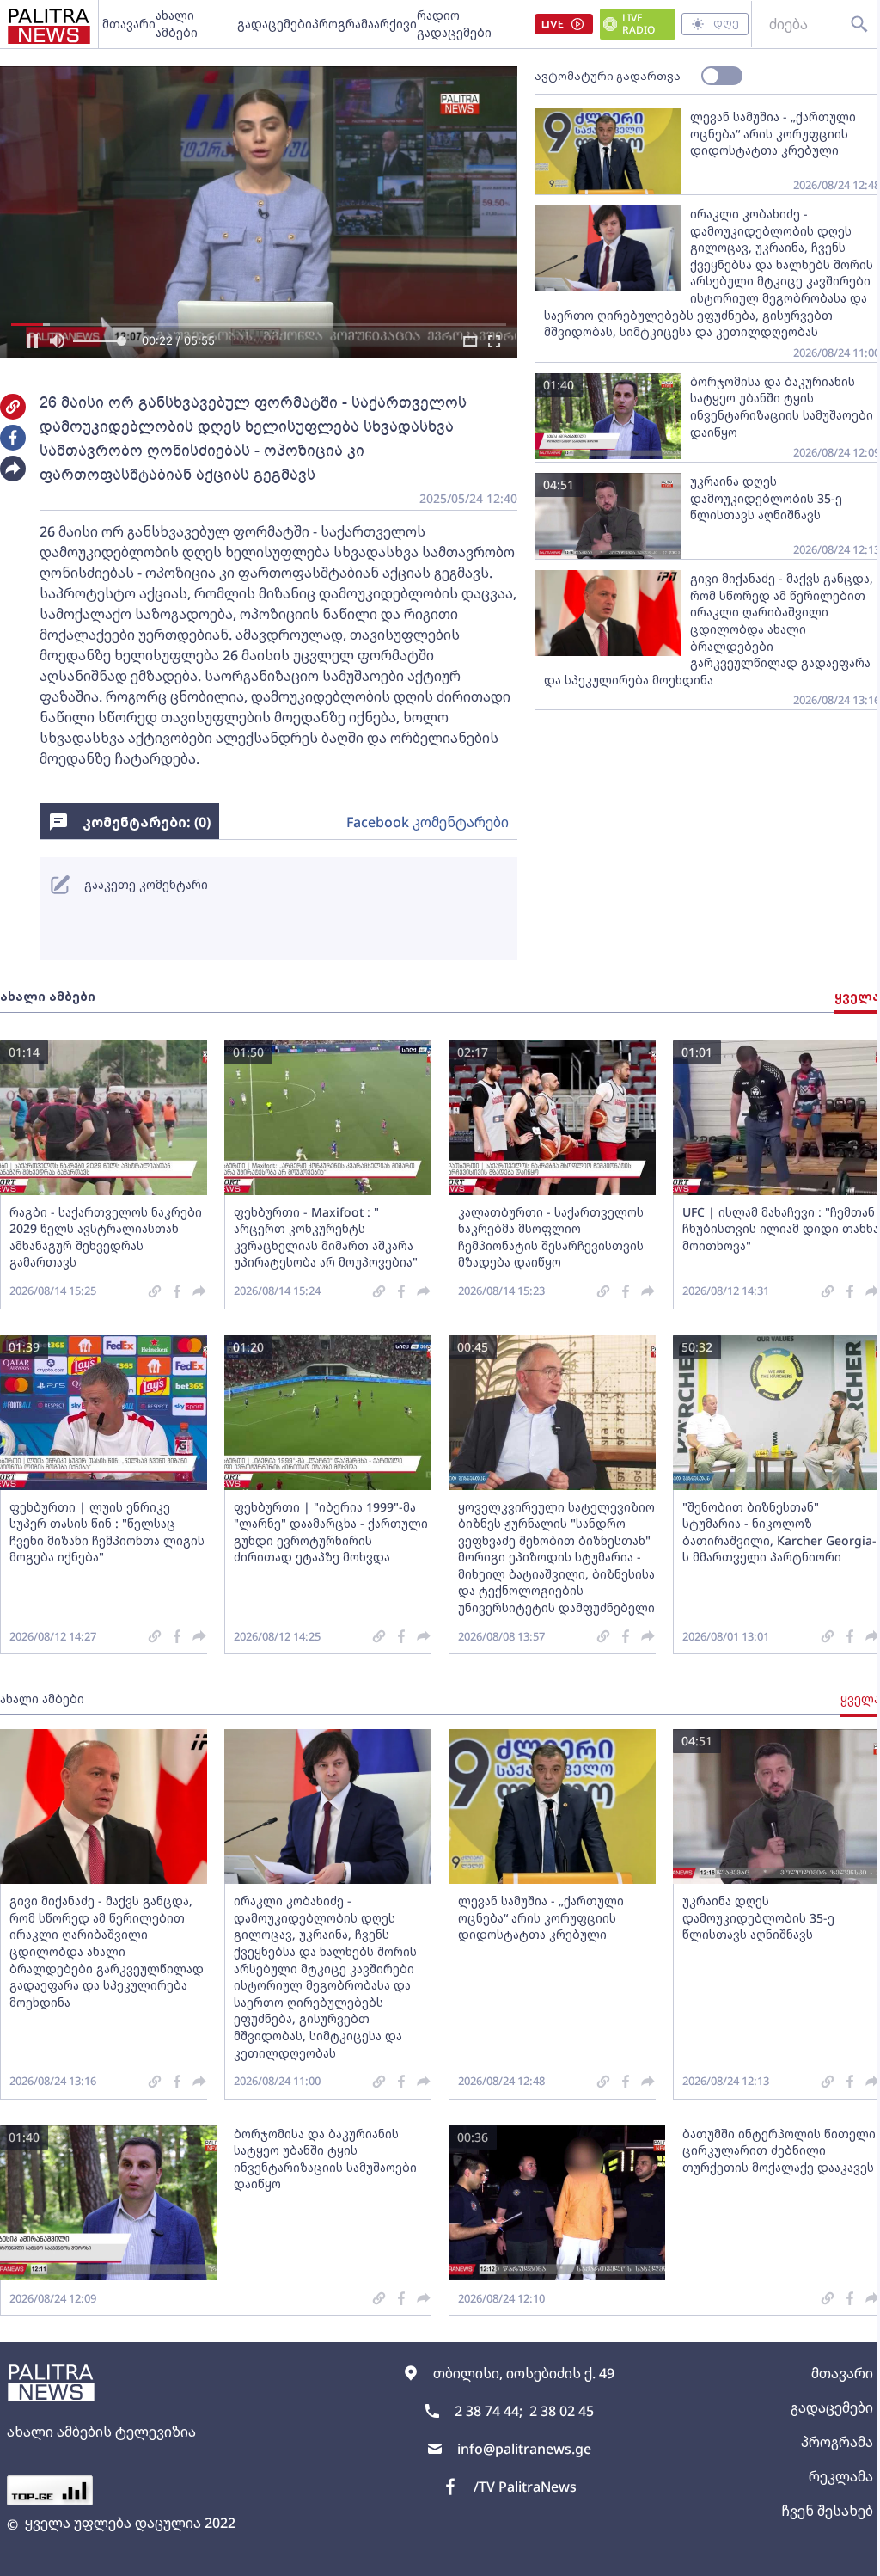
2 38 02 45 (562, 2411)
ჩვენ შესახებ (827, 2511)
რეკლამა (841, 2476)
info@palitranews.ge (524, 2449)
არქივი (395, 24)
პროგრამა (343, 24)
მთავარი (129, 24)
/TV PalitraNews (525, 2487)
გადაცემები (275, 24)
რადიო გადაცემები (454, 24)
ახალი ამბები (177, 24)
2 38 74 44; (489, 2411)
